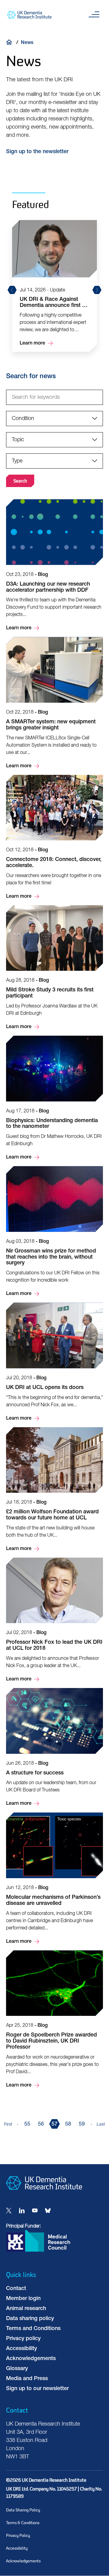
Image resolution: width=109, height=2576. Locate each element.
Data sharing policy (30, 2319)
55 (27, 2124)
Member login (23, 2299)
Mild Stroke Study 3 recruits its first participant (54, 968)
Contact (16, 2289)
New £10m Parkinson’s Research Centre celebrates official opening (54, 312)
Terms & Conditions (23, 2523)
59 (82, 2124)
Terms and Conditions (33, 2329)
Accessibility (21, 2349)
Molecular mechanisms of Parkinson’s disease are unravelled (54, 1879)
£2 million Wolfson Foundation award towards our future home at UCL (54, 1490)
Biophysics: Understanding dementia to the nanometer (54, 1098)
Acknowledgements (31, 2359)
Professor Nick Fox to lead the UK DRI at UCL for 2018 (54, 1620)
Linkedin (22, 2211)
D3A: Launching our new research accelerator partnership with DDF (54, 566)
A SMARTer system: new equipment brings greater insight (54, 703)
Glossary (17, 2369)
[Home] (11, 42)
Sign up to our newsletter (37, 2389)
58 (68, 2124)
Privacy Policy (18, 2536)
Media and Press (27, 2379)
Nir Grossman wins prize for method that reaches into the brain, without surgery (54, 1232)
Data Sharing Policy (23, 2510)
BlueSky (48, 2211)
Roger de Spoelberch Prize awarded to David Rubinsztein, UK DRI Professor (54, 2020)
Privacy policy (23, 2339)
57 (54, 2124)
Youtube (35, 2211)
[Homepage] (44, 2194)
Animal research (26, 2309)
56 (41, 2124)
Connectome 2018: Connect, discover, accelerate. (54, 838)
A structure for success (54, 1748)
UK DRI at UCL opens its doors (54, 1362)
